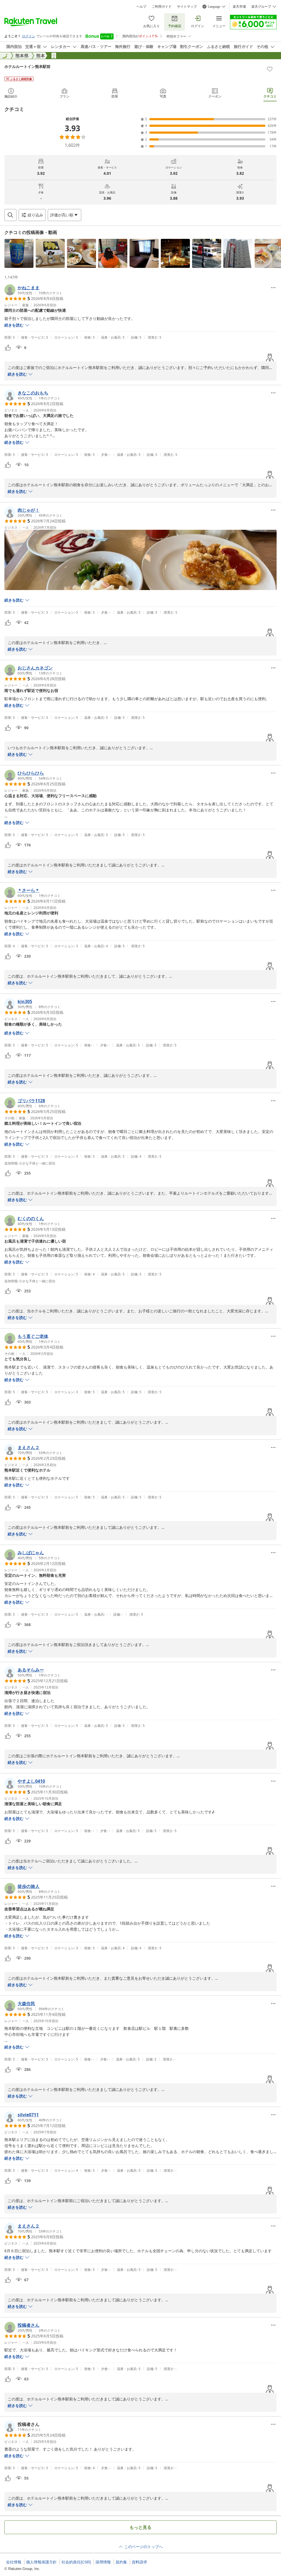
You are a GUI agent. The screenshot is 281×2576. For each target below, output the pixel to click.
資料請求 (139, 2562)
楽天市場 (239, 7)
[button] (19, 253)
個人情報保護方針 (41, 2562)
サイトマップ (187, 7)
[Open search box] (10, 215)
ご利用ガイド (162, 7)
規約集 (121, 2562)
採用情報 (103, 2562)
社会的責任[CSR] (76, 2562)
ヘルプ (141, 7)
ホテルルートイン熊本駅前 (27, 66)
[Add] (270, 69)
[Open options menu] (273, 288)
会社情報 (14, 2562)
